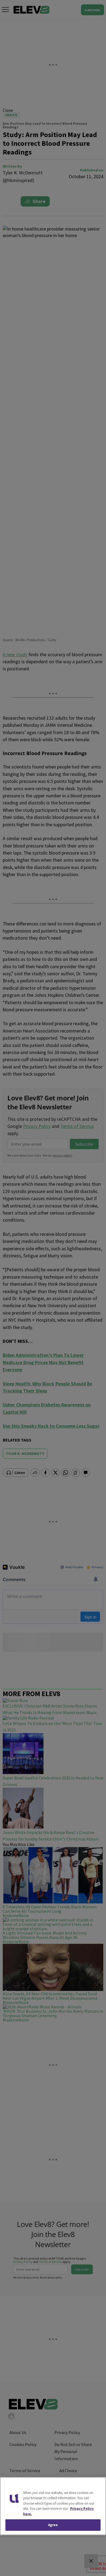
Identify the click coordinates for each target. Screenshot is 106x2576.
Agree (53, 2525)
